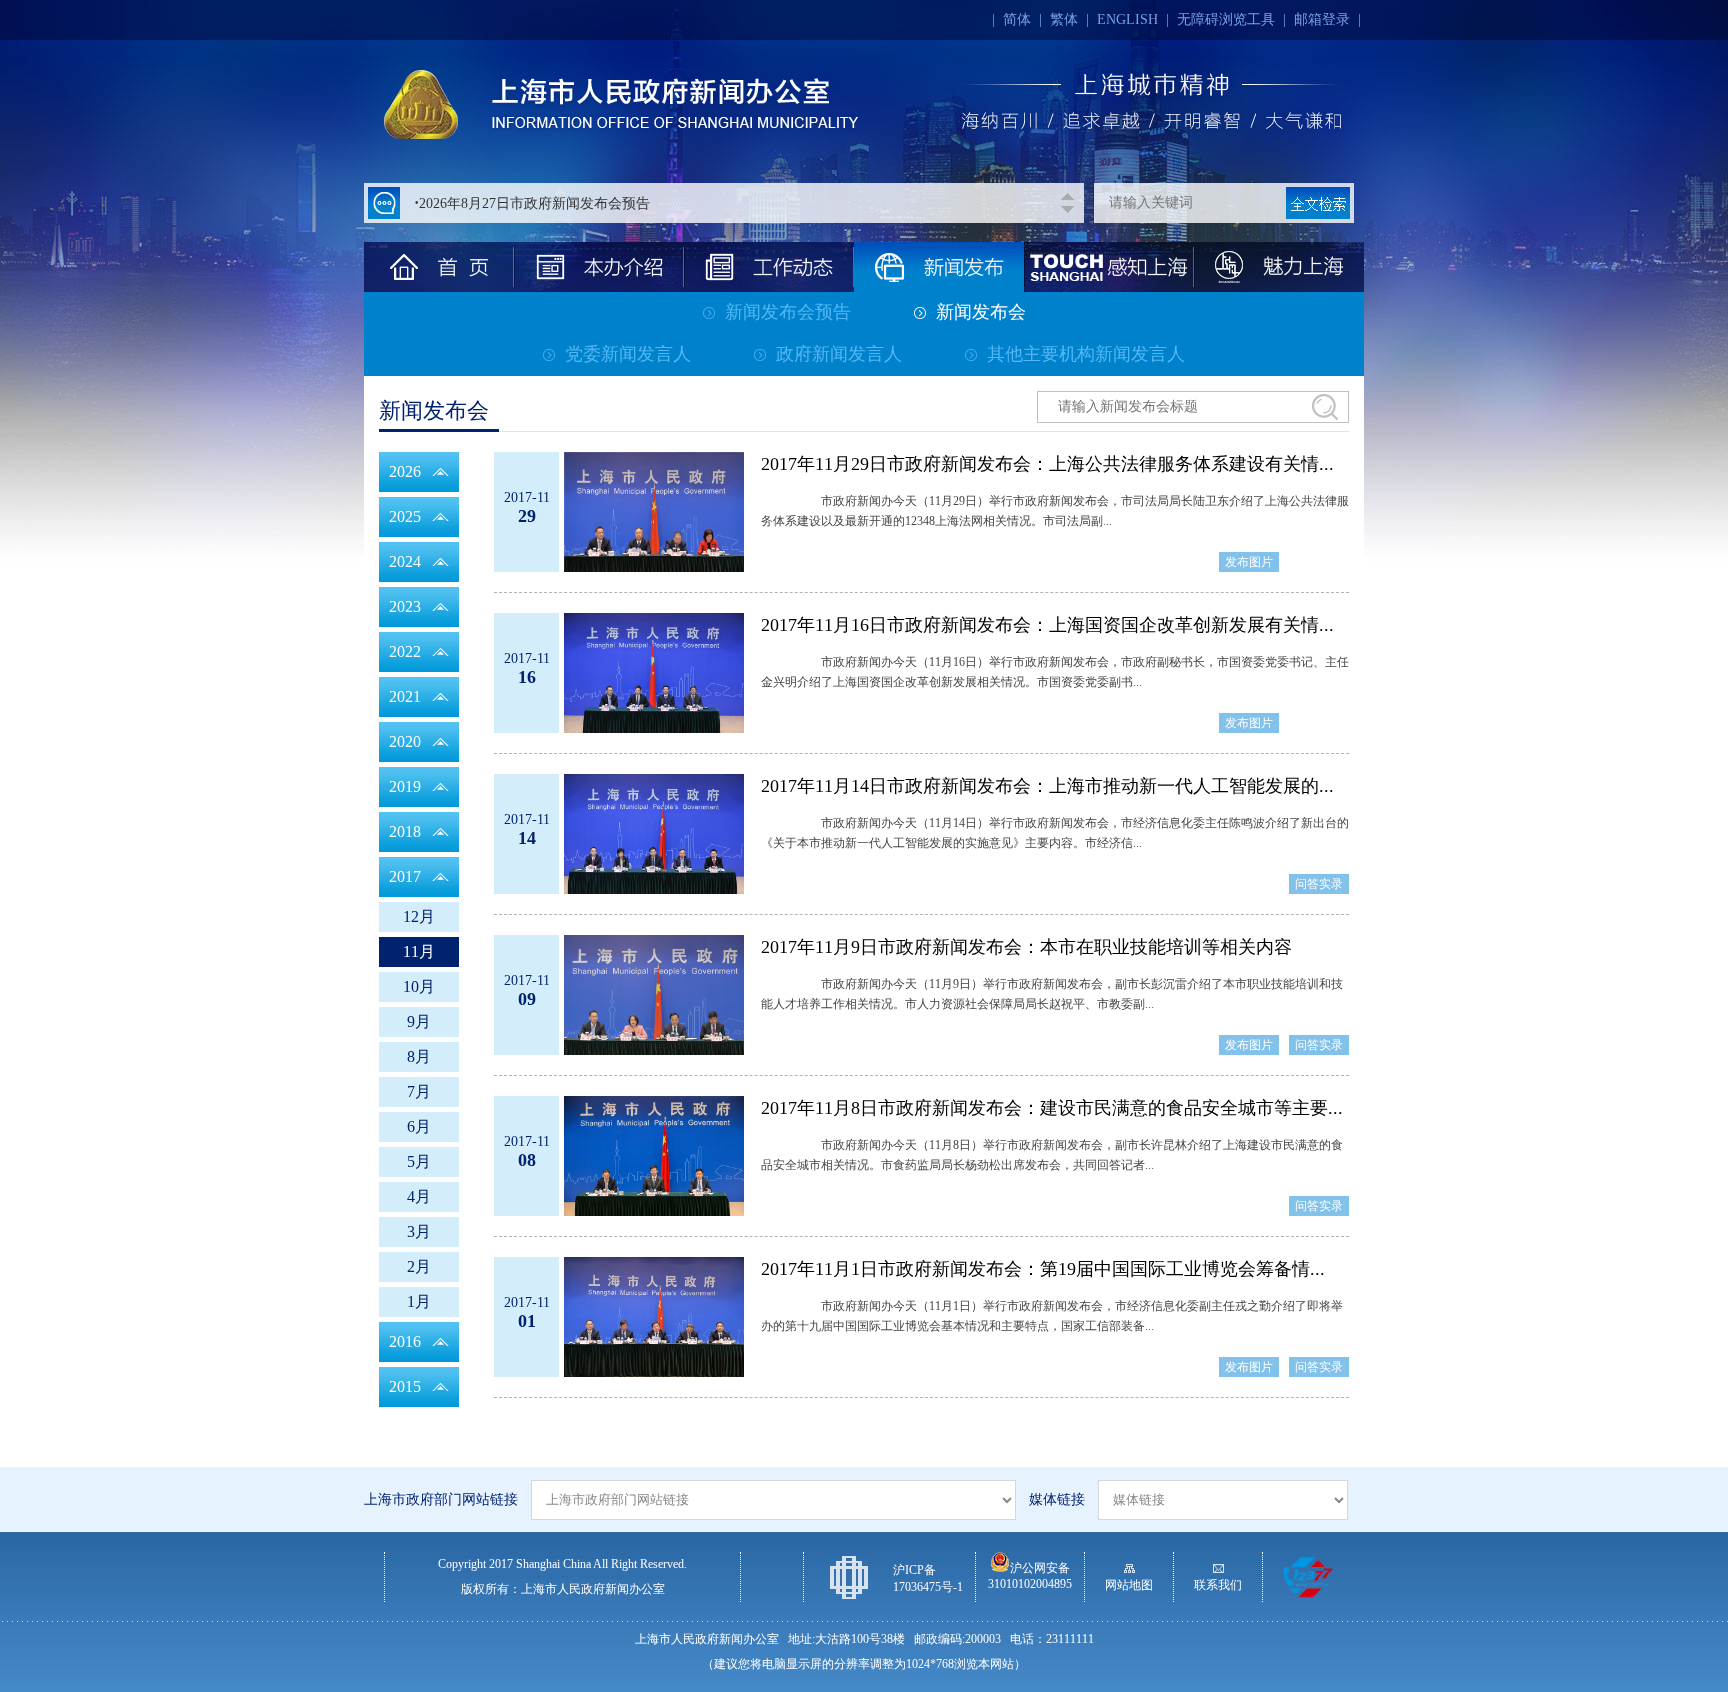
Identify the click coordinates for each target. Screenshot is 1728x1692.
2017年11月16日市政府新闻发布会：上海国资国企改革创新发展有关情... (1047, 625)
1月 (419, 1301)
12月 (419, 916)
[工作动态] (769, 267)
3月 (419, 1231)
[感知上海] (1109, 267)
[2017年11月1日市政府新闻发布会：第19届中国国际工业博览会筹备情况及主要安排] (654, 1317)
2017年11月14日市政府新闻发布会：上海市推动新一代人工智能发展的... (1047, 786)
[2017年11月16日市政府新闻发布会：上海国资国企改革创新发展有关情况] (654, 673)
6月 (419, 1126)
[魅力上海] (1279, 267)
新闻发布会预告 (788, 312)
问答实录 (1319, 884)
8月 (419, 1056)
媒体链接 (1057, 1499)
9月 (419, 1021)
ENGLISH (1127, 19)
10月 (419, 986)
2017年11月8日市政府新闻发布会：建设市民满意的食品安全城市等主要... (1052, 1108)
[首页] (439, 267)
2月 (419, 1266)
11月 (419, 951)
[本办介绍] (599, 267)
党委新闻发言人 (628, 354)
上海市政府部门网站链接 (441, 1499)
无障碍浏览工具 (1226, 19)
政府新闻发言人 (839, 354)
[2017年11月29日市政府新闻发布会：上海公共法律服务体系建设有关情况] (654, 512)
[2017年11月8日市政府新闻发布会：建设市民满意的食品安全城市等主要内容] (654, 1156)
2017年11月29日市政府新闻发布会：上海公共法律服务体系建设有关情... (1047, 464)
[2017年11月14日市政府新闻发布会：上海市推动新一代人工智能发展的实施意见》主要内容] (654, 834)
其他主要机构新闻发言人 (1086, 354)
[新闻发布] (939, 267)
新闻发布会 (981, 312)
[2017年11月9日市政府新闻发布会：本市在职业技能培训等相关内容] (654, 995)
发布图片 (1249, 562)
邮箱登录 (1322, 19)
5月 (419, 1161)
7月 (419, 1091)
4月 (419, 1196)
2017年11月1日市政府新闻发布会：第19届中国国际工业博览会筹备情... (1043, 1269)
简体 (1017, 19)
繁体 (1064, 19)
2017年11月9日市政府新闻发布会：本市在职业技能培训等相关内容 (1026, 947)
